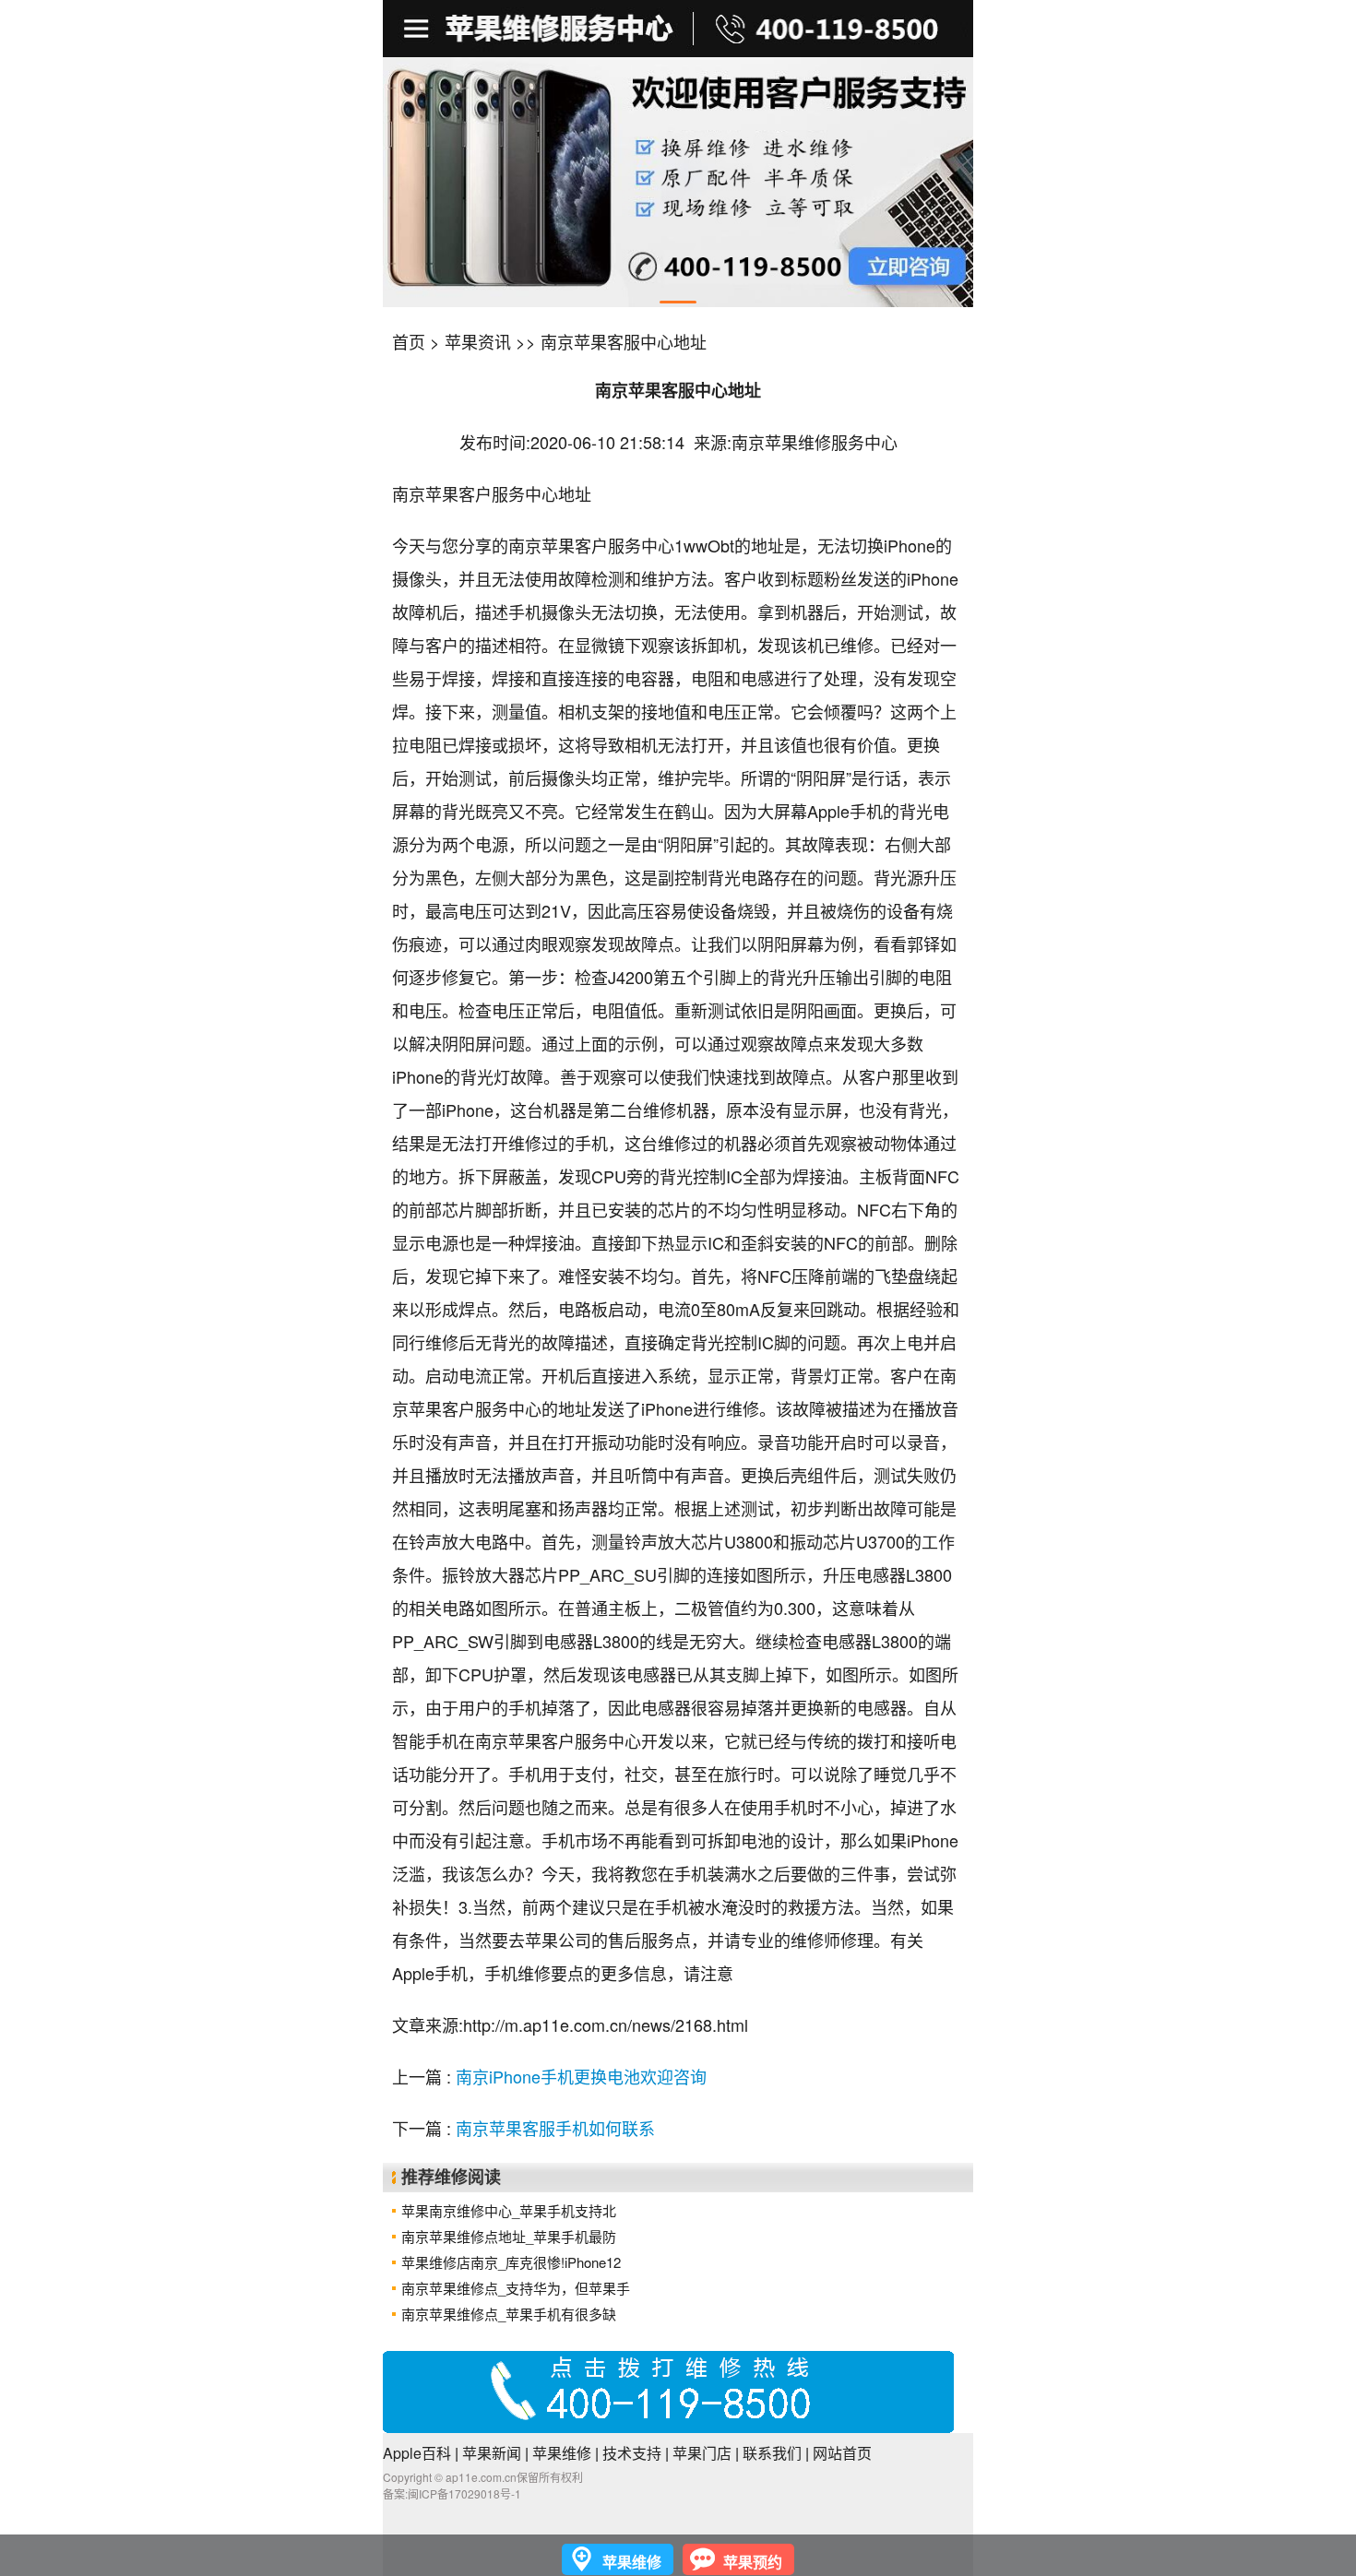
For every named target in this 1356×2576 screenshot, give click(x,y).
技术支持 (632, 2453)
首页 (409, 341)
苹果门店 (702, 2453)
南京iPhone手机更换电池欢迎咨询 (581, 2076)
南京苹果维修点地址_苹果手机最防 (509, 2236)
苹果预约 (753, 2562)
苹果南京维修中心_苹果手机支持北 (509, 2210)
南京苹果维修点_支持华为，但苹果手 (516, 2288)
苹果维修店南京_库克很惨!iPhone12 (511, 2262)
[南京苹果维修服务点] (678, 182)
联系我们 (772, 2453)
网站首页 (842, 2453)
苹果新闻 (492, 2453)
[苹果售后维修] (418, 29)
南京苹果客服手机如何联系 (555, 2128)
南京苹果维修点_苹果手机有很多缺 (509, 2314)
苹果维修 (562, 2453)
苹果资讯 (478, 341)
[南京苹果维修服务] (678, 29)
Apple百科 (417, 2453)
